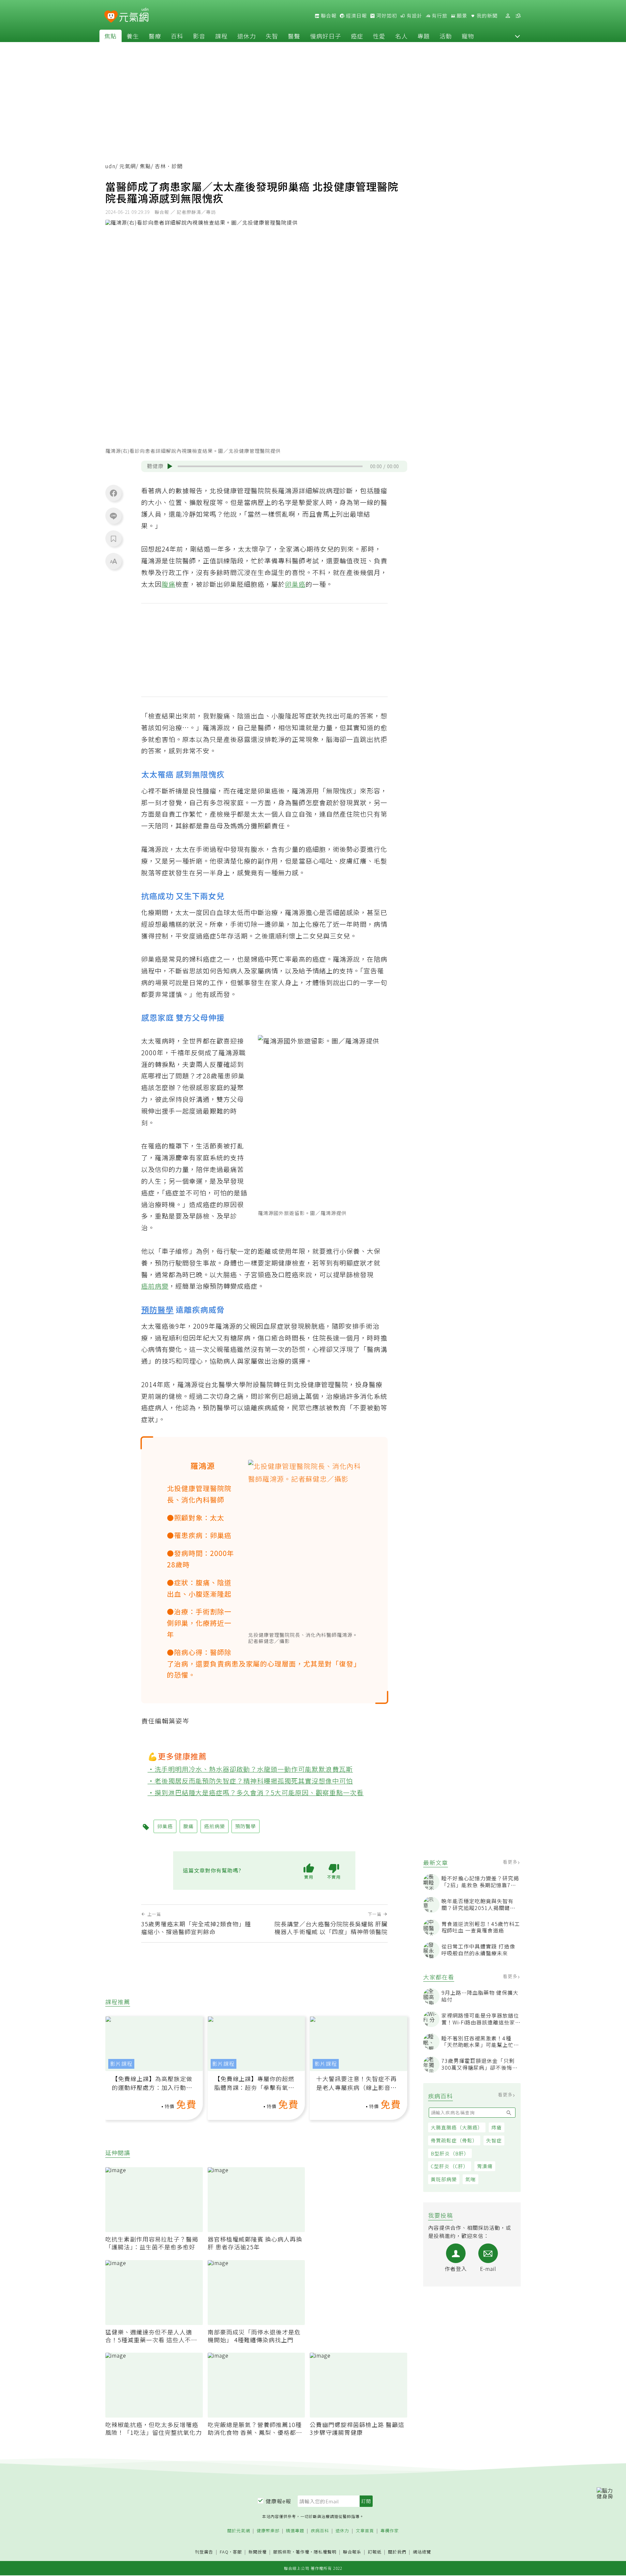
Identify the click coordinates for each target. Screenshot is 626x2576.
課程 (221, 36)
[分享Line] (113, 516)
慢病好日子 (326, 36)
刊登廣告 (204, 2552)
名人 (401, 36)
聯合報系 (352, 2552)
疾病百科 (320, 2531)
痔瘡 (497, 2127)
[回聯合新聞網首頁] (111, 17)
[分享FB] (113, 493)
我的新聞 (486, 16)
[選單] (518, 16)
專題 (424, 36)
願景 (461, 16)
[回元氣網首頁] (134, 16)
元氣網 (128, 166)
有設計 (414, 16)
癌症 (357, 36)
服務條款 (282, 2552)
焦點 (111, 36)
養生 (133, 36)
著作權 (303, 2552)
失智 (272, 36)
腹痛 (169, 584)
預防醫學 (157, 1309)
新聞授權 (258, 2552)
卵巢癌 (295, 584)
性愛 (379, 36)
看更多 (511, 1862)
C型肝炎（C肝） (450, 2166)
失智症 (494, 2140)
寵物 (468, 36)
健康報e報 (278, 2501)
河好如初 (386, 16)
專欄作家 (390, 2531)
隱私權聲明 (325, 2552)
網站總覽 (422, 2552)
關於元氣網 (239, 2531)
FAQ (224, 2552)
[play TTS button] (170, 466)
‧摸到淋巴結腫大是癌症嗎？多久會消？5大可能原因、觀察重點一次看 (256, 1792)
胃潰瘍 (485, 2166)
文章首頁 (365, 2531)
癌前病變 (155, 1286)
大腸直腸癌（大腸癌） (457, 2127)
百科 (177, 36)
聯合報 (328, 16)
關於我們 (397, 2552)
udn (110, 166)
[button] (517, 36)
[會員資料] (508, 16)
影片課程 (121, 2064)
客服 (237, 2552)
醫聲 (294, 36)
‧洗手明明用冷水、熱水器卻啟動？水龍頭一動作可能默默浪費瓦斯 (250, 1769)
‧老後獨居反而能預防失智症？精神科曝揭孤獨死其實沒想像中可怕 (250, 1781)
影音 (199, 36)
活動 (446, 36)
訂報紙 (375, 2552)
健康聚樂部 (268, 2531)
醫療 (155, 36)
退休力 (247, 36)
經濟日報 (356, 16)
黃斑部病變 (444, 2179)
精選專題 (295, 2531)
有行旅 (439, 16)
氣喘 (470, 2179)
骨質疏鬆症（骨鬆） (454, 2140)
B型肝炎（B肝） (450, 2153)
